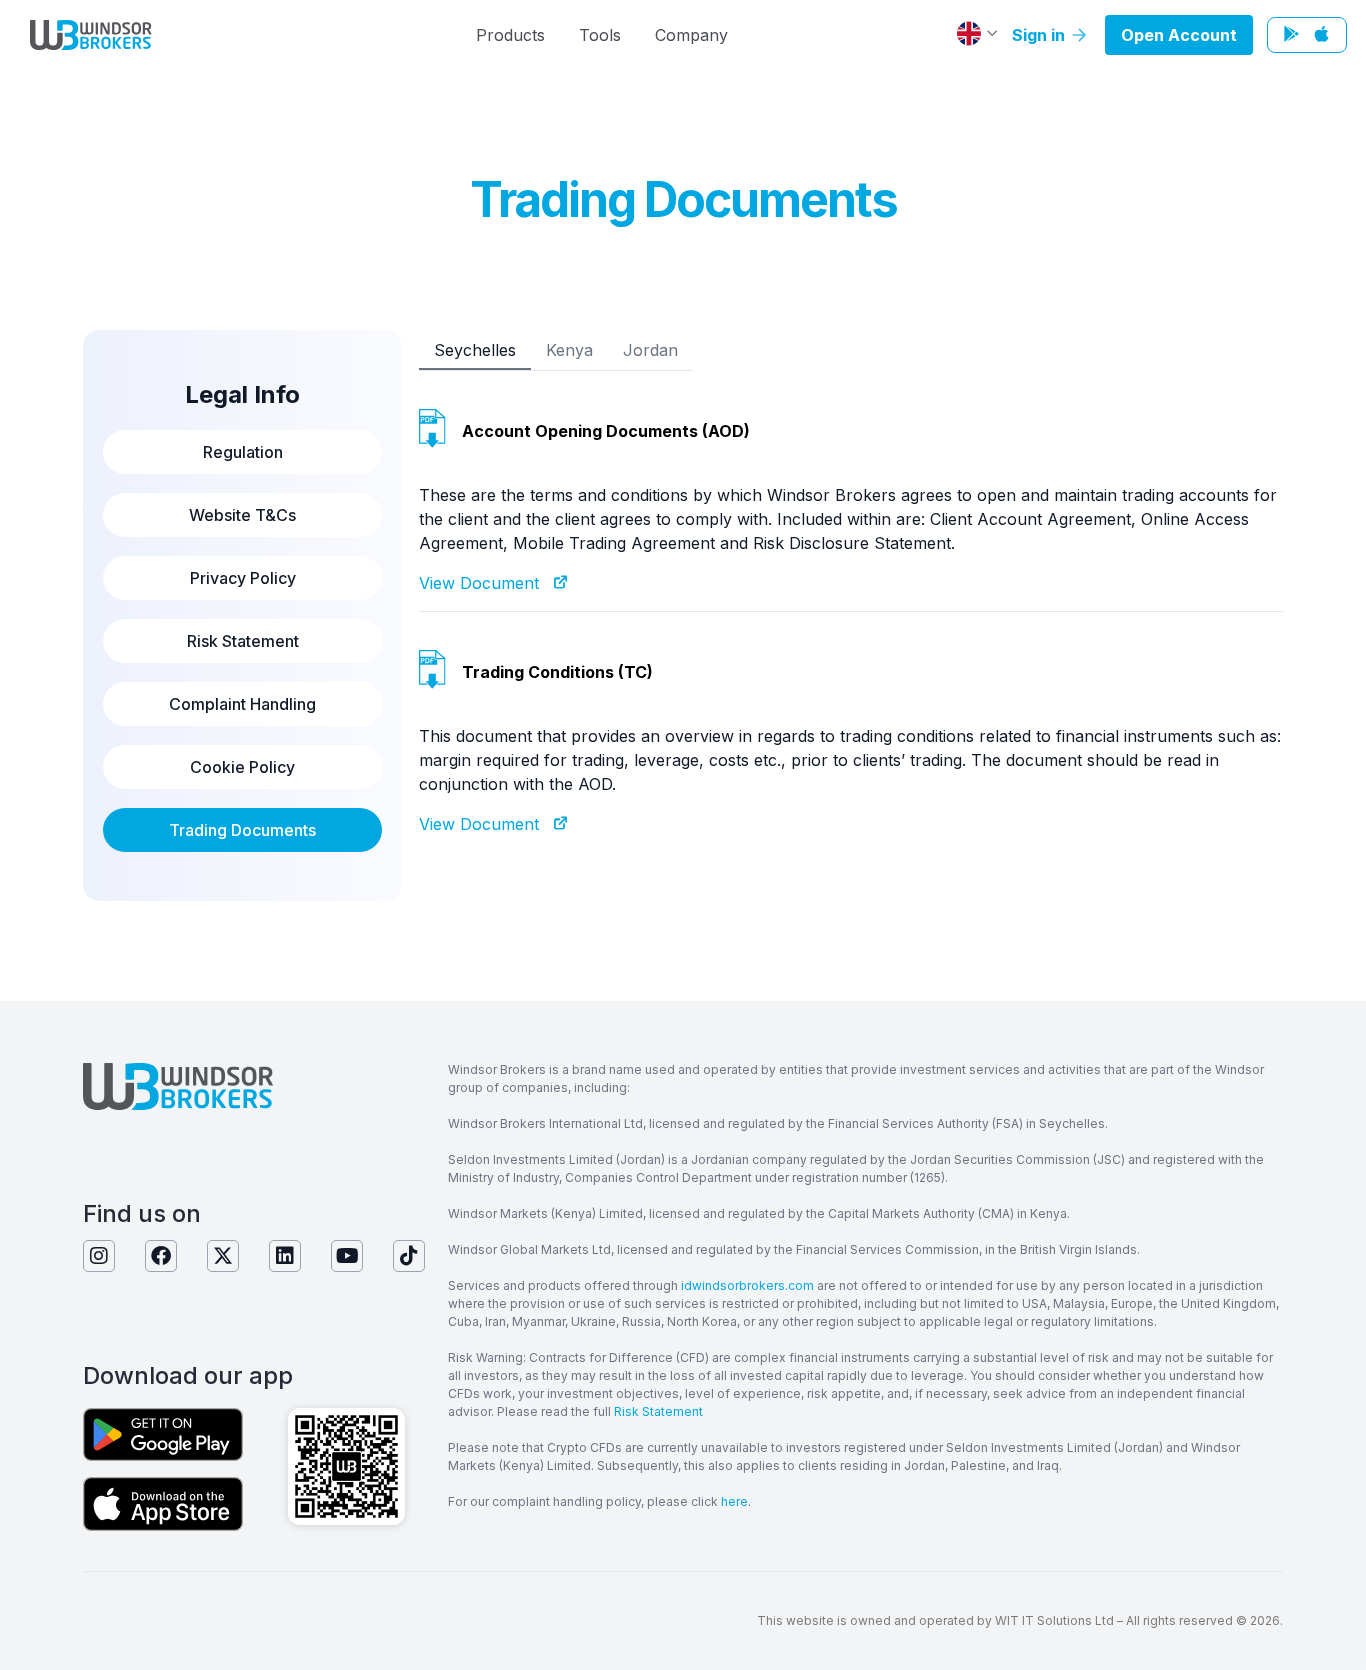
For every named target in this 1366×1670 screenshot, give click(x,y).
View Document (486, 583)
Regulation (243, 452)
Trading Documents (242, 830)
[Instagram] (99, 1256)
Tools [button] (600, 35)
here (734, 1501)
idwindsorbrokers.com (747, 1285)
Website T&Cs (242, 515)
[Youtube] (347, 1256)
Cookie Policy (242, 767)
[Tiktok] (409, 1256)
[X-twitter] (223, 1256)
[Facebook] (161, 1256)
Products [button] (510, 35)
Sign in (1040, 35)
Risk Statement (243, 641)
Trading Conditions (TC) (557, 672)
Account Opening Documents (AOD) (606, 431)
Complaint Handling (242, 704)
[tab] (475, 350)
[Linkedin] (285, 1256)
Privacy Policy (243, 578)
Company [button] (691, 35)
